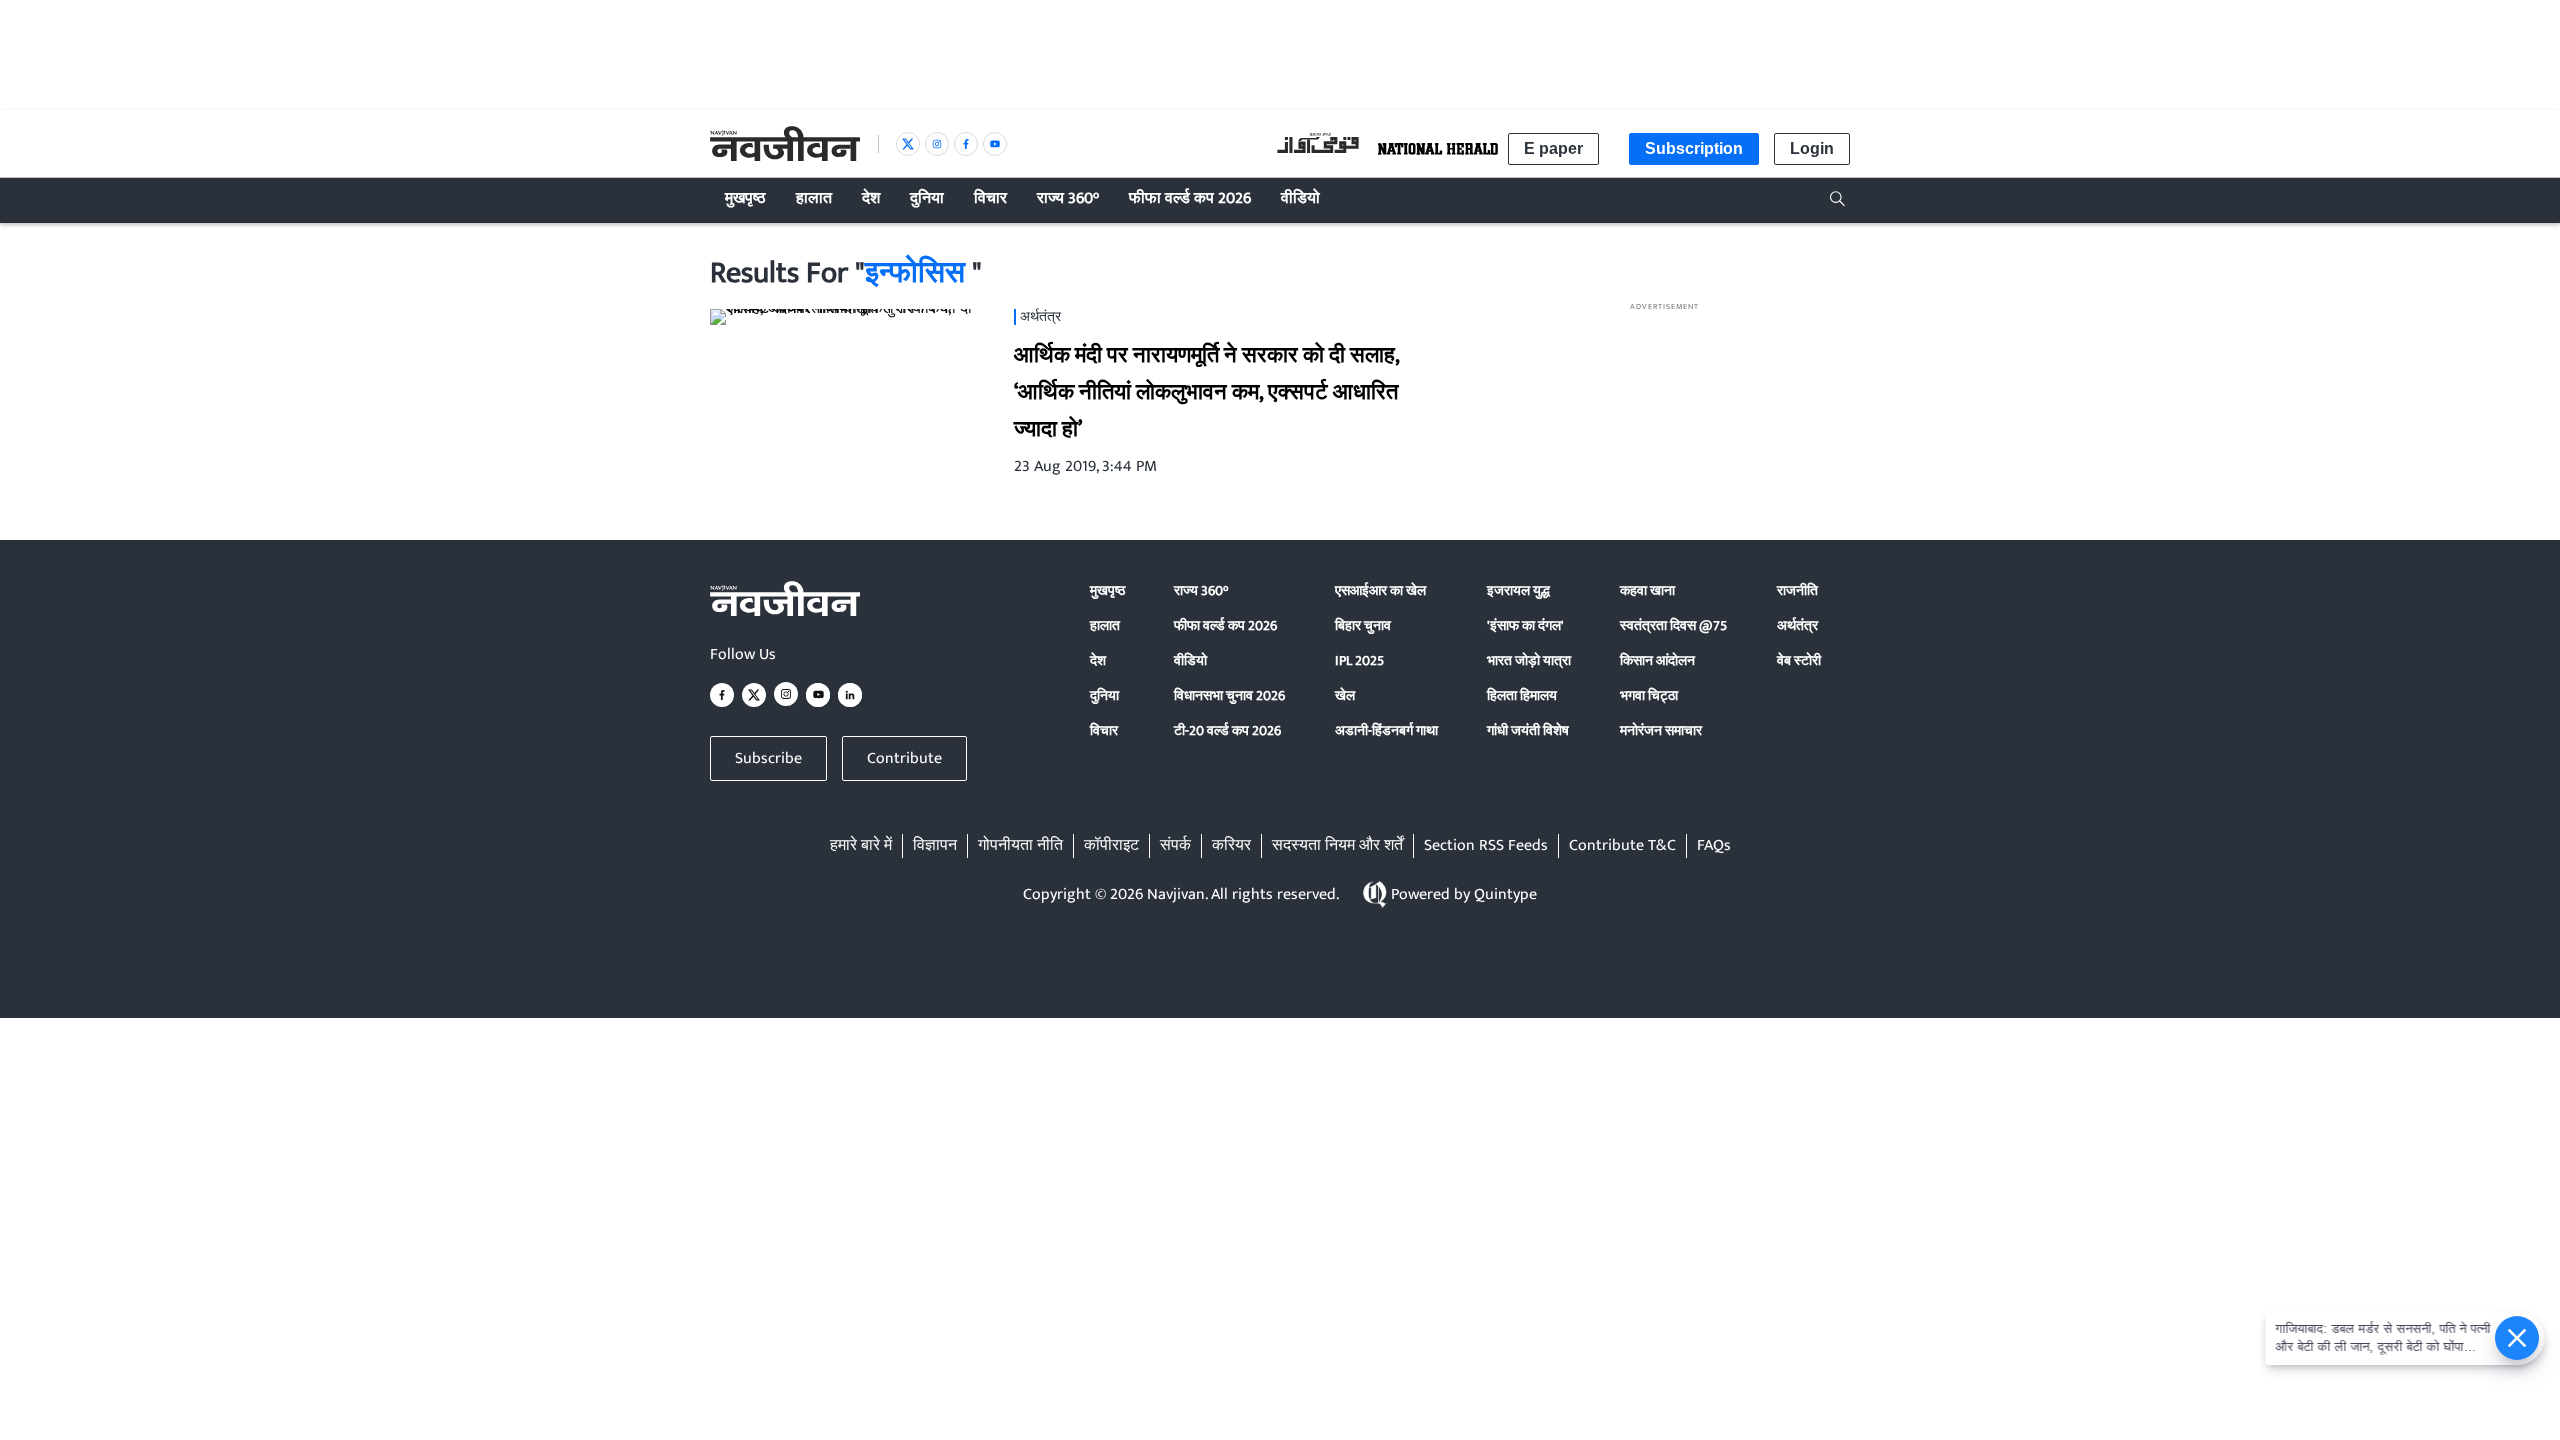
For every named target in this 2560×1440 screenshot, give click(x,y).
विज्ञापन (935, 846)
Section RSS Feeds (1486, 846)
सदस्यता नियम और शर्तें (1337, 846)
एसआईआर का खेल (1380, 590)
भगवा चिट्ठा (1649, 695)
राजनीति (1797, 590)
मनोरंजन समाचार (1661, 730)
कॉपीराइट (1111, 846)
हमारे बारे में (861, 846)
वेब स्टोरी (1799, 660)
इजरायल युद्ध (1518, 590)
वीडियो (1190, 660)
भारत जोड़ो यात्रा (1529, 660)
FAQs (1714, 846)
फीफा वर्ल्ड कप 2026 (1225, 625)
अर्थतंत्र (1797, 625)
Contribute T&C (1622, 846)
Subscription (1694, 148)
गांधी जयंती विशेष (1528, 730)
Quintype (1505, 894)
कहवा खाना (1647, 590)
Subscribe (768, 758)
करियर (1231, 846)
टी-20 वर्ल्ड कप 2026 (1227, 730)
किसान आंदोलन (1657, 660)
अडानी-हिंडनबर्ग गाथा (1386, 730)
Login (1812, 148)
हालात (1105, 625)
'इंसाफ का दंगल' (1525, 625)
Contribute (904, 758)
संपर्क (1175, 846)
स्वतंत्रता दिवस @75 (1673, 625)
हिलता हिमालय (1522, 695)
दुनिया (1104, 695)
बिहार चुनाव (1363, 625)
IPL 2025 (1359, 660)
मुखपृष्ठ (1107, 590)
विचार (1104, 730)
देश (1098, 660)
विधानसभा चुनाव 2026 (1229, 695)
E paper (1553, 148)
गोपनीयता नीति (1020, 846)
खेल (1345, 695)
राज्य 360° (1201, 590)
